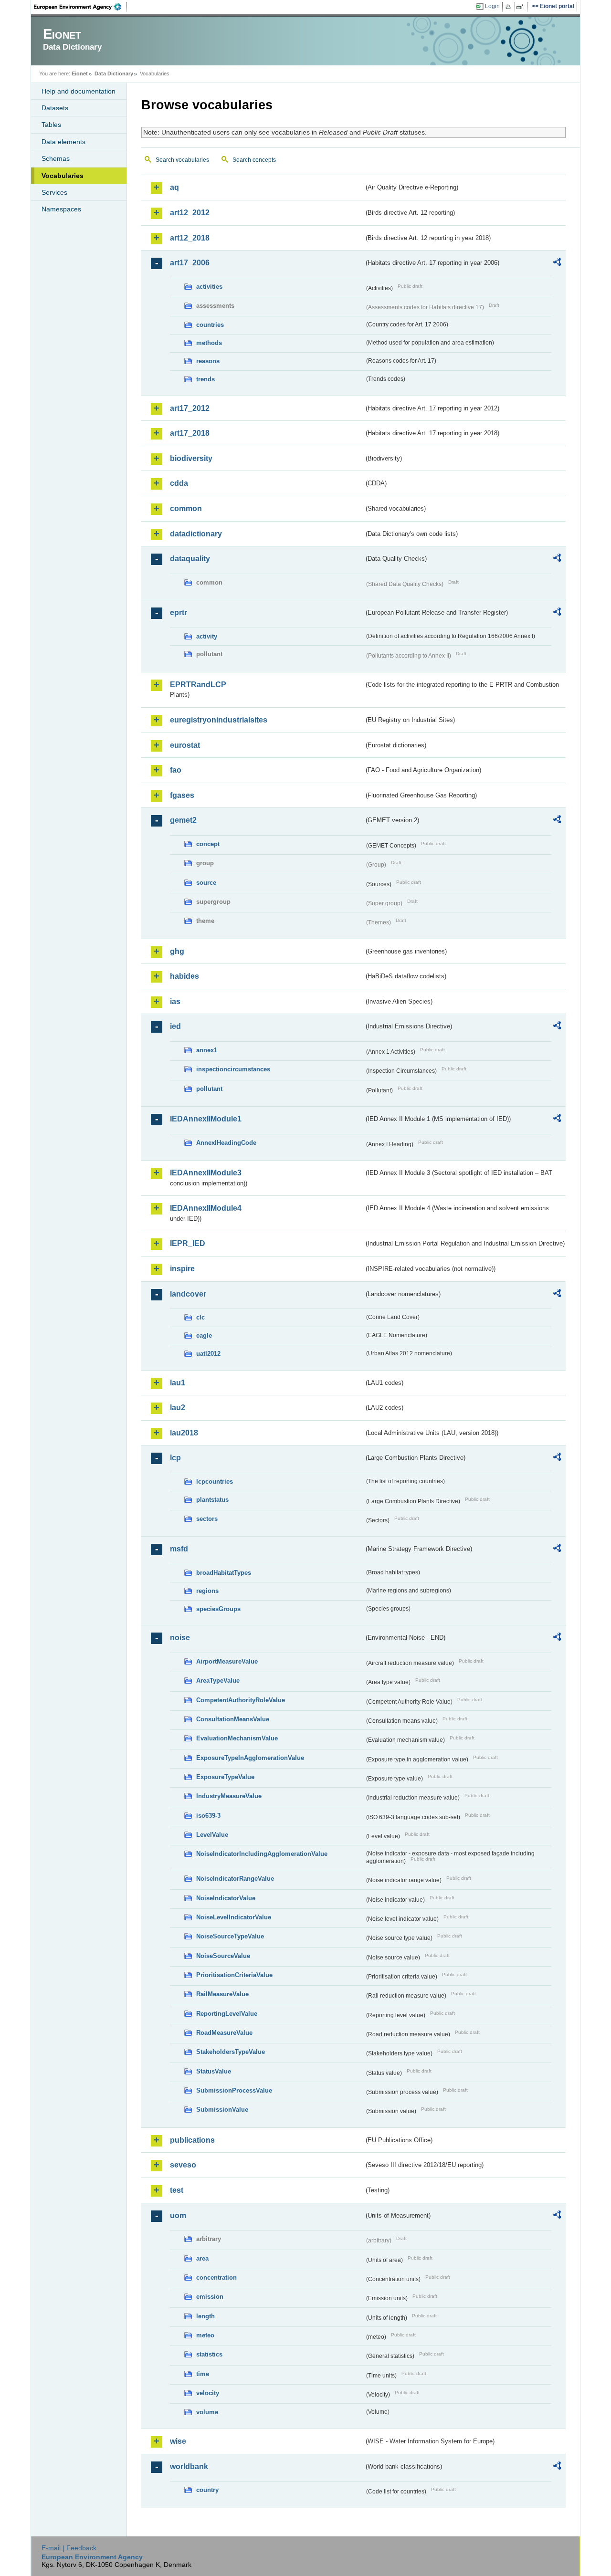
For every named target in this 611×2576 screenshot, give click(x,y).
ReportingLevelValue (227, 2014)
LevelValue (212, 1835)
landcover (188, 1294)
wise (178, 2441)
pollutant (209, 1089)
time (203, 2374)
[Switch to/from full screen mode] (522, 7)
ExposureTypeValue (225, 1777)
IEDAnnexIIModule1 (206, 1119)
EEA (81, 7)
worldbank (189, 2466)
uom (178, 2215)
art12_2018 (190, 238)
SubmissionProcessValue (234, 2090)
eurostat (185, 745)
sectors (207, 1519)
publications (192, 2140)
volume (207, 2412)
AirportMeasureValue (227, 1661)
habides (184, 976)
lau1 (178, 1383)
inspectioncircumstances (233, 1069)
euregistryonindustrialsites (219, 720)
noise (180, 1638)
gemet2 (183, 820)
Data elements (63, 142)
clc (200, 1317)
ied (175, 1026)
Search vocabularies (182, 160)
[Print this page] (510, 7)
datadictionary (196, 534)
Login (492, 6)
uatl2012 (208, 1354)
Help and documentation (79, 91)
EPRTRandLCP (198, 685)
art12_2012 (190, 213)
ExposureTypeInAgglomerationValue (250, 1758)
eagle (204, 1335)
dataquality (190, 559)
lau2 (178, 1408)
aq (174, 187)
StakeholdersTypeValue (231, 2052)
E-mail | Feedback (69, 2548)
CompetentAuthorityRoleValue (241, 1700)
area (202, 2258)
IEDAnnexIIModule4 (206, 1208)
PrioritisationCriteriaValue (234, 1975)
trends (205, 379)
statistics (209, 2354)
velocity (208, 2393)
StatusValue (214, 2071)
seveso (183, 2165)
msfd (179, 1549)
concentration (216, 2278)
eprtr (179, 613)
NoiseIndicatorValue (226, 1898)
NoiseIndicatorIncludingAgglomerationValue (262, 1854)
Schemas (56, 158)
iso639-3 (208, 1816)
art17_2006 (190, 263)
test (177, 2190)
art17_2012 (190, 408)
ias (175, 1001)
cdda (179, 483)
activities (209, 287)
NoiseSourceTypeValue (230, 1936)
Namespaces (61, 209)
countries (210, 325)
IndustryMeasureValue (229, 1796)
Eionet (80, 73)
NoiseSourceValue (223, 1956)
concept (208, 844)
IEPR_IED (188, 1243)
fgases (182, 795)
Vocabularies (63, 176)
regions (207, 1591)
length (205, 2316)
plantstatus (212, 1500)
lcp (175, 1458)
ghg (177, 951)
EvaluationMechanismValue (237, 1738)
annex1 (207, 1050)
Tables (51, 125)
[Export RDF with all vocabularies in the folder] (557, 263)
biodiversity (191, 458)
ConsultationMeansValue (233, 1719)
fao (176, 770)
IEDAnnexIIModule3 (206, 1173)
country (207, 2490)
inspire (182, 1269)
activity (207, 636)
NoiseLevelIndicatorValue (234, 1917)
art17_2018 (190, 433)
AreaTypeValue (218, 1681)
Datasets (55, 108)
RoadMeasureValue (224, 2033)
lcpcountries (215, 1482)
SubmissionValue (222, 2110)
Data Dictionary (114, 73)
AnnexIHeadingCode (226, 1143)
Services (54, 192)
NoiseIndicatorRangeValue (235, 1879)
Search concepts (254, 160)
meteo (205, 2335)
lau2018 (184, 1433)
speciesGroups (218, 1609)
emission (210, 2297)
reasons (208, 361)
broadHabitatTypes (224, 1573)
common (186, 508)
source (206, 883)
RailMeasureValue (222, 1994)
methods (209, 343)
